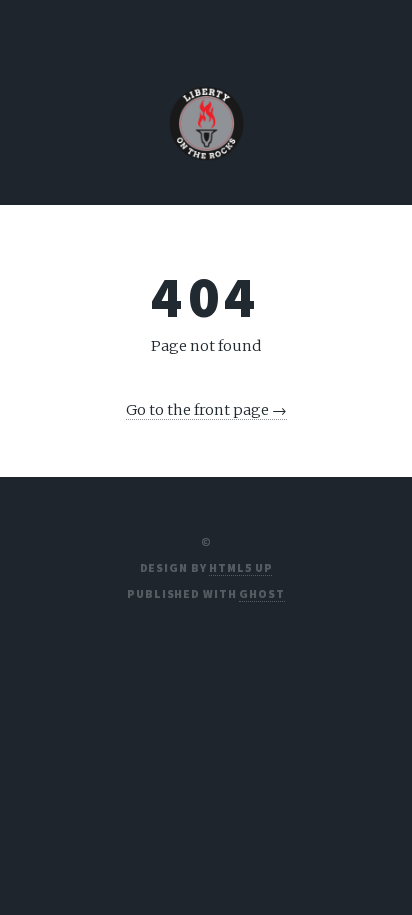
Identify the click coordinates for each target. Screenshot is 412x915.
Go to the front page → (206, 410)
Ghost (261, 593)
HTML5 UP (240, 567)
